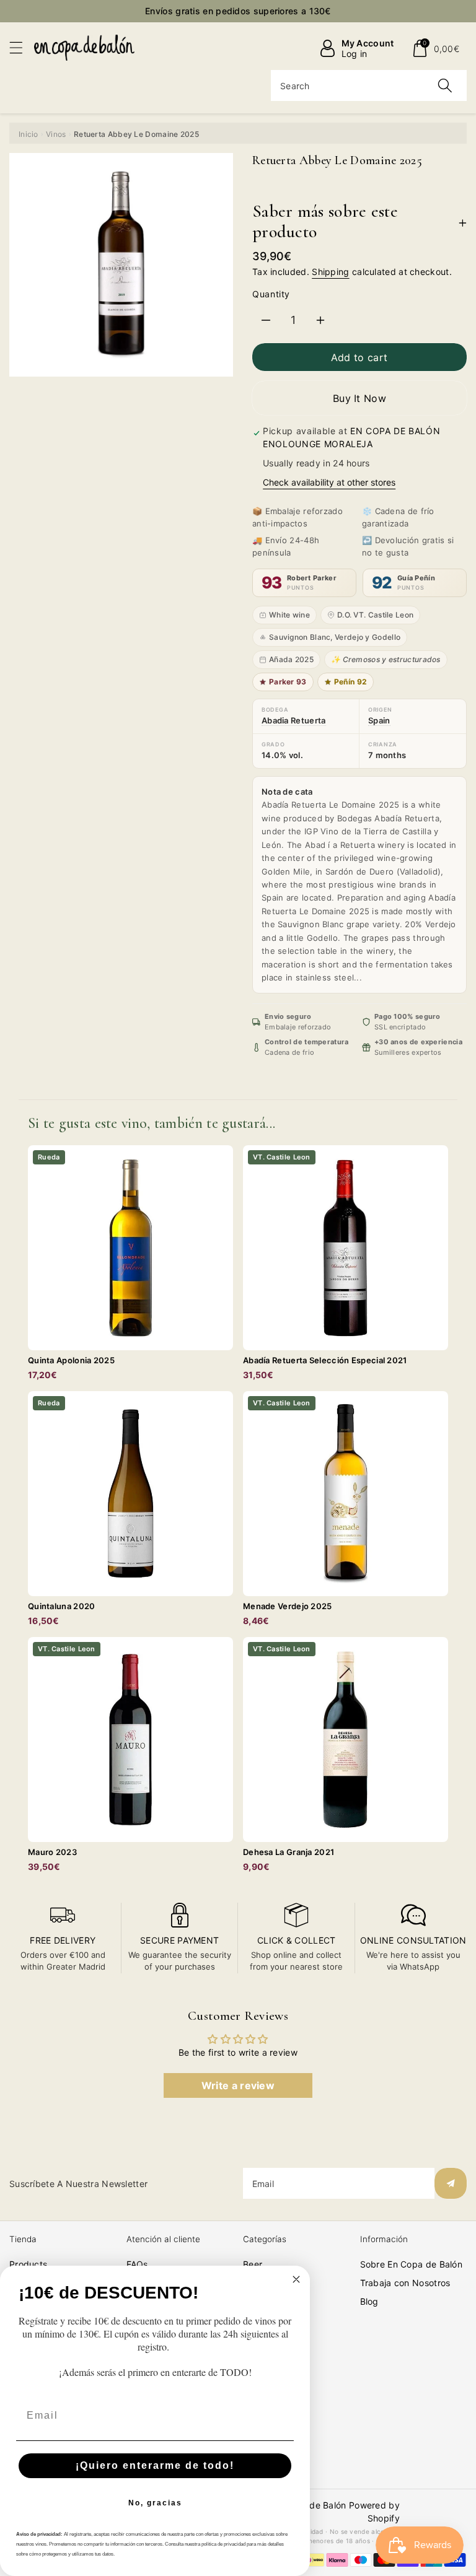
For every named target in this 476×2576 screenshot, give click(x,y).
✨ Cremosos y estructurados (386, 659)
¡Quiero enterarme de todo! (155, 2465)
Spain (379, 720)
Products (28, 2264)
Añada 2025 (291, 659)
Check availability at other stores (329, 482)
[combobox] (369, 85)
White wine (289, 615)
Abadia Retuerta (294, 720)
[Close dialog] (296, 2279)
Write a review (238, 2085)
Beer (253, 2264)
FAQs (137, 2264)
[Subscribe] (451, 2183)
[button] (22, 47)
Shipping (330, 272)
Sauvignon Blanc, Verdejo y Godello (335, 637)
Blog (369, 2301)
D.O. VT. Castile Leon (375, 615)
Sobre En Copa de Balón (412, 2264)
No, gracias (155, 2503)
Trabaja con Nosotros (405, 2283)
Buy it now (359, 398)
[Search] (445, 85)
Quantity (271, 294)
